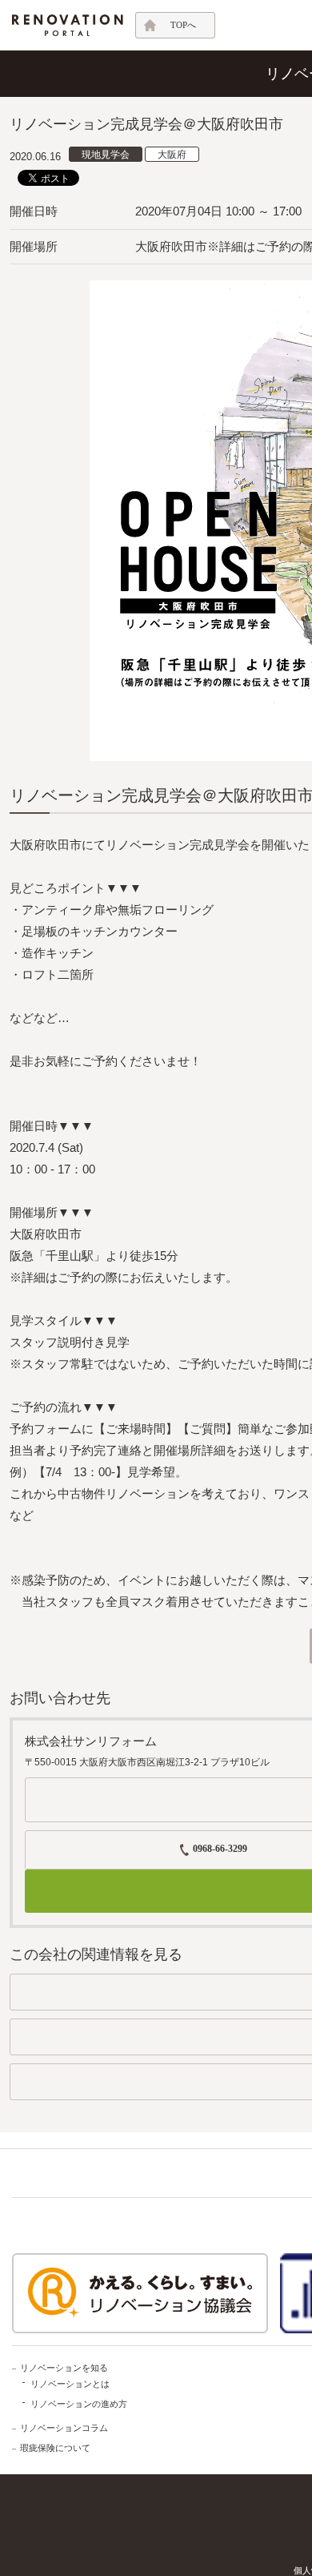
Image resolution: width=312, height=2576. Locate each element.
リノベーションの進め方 (79, 2404)
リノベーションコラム (64, 2428)
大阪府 (172, 155)
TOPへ (183, 25)
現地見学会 (106, 155)
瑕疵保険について (55, 2448)
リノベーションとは (70, 2384)
